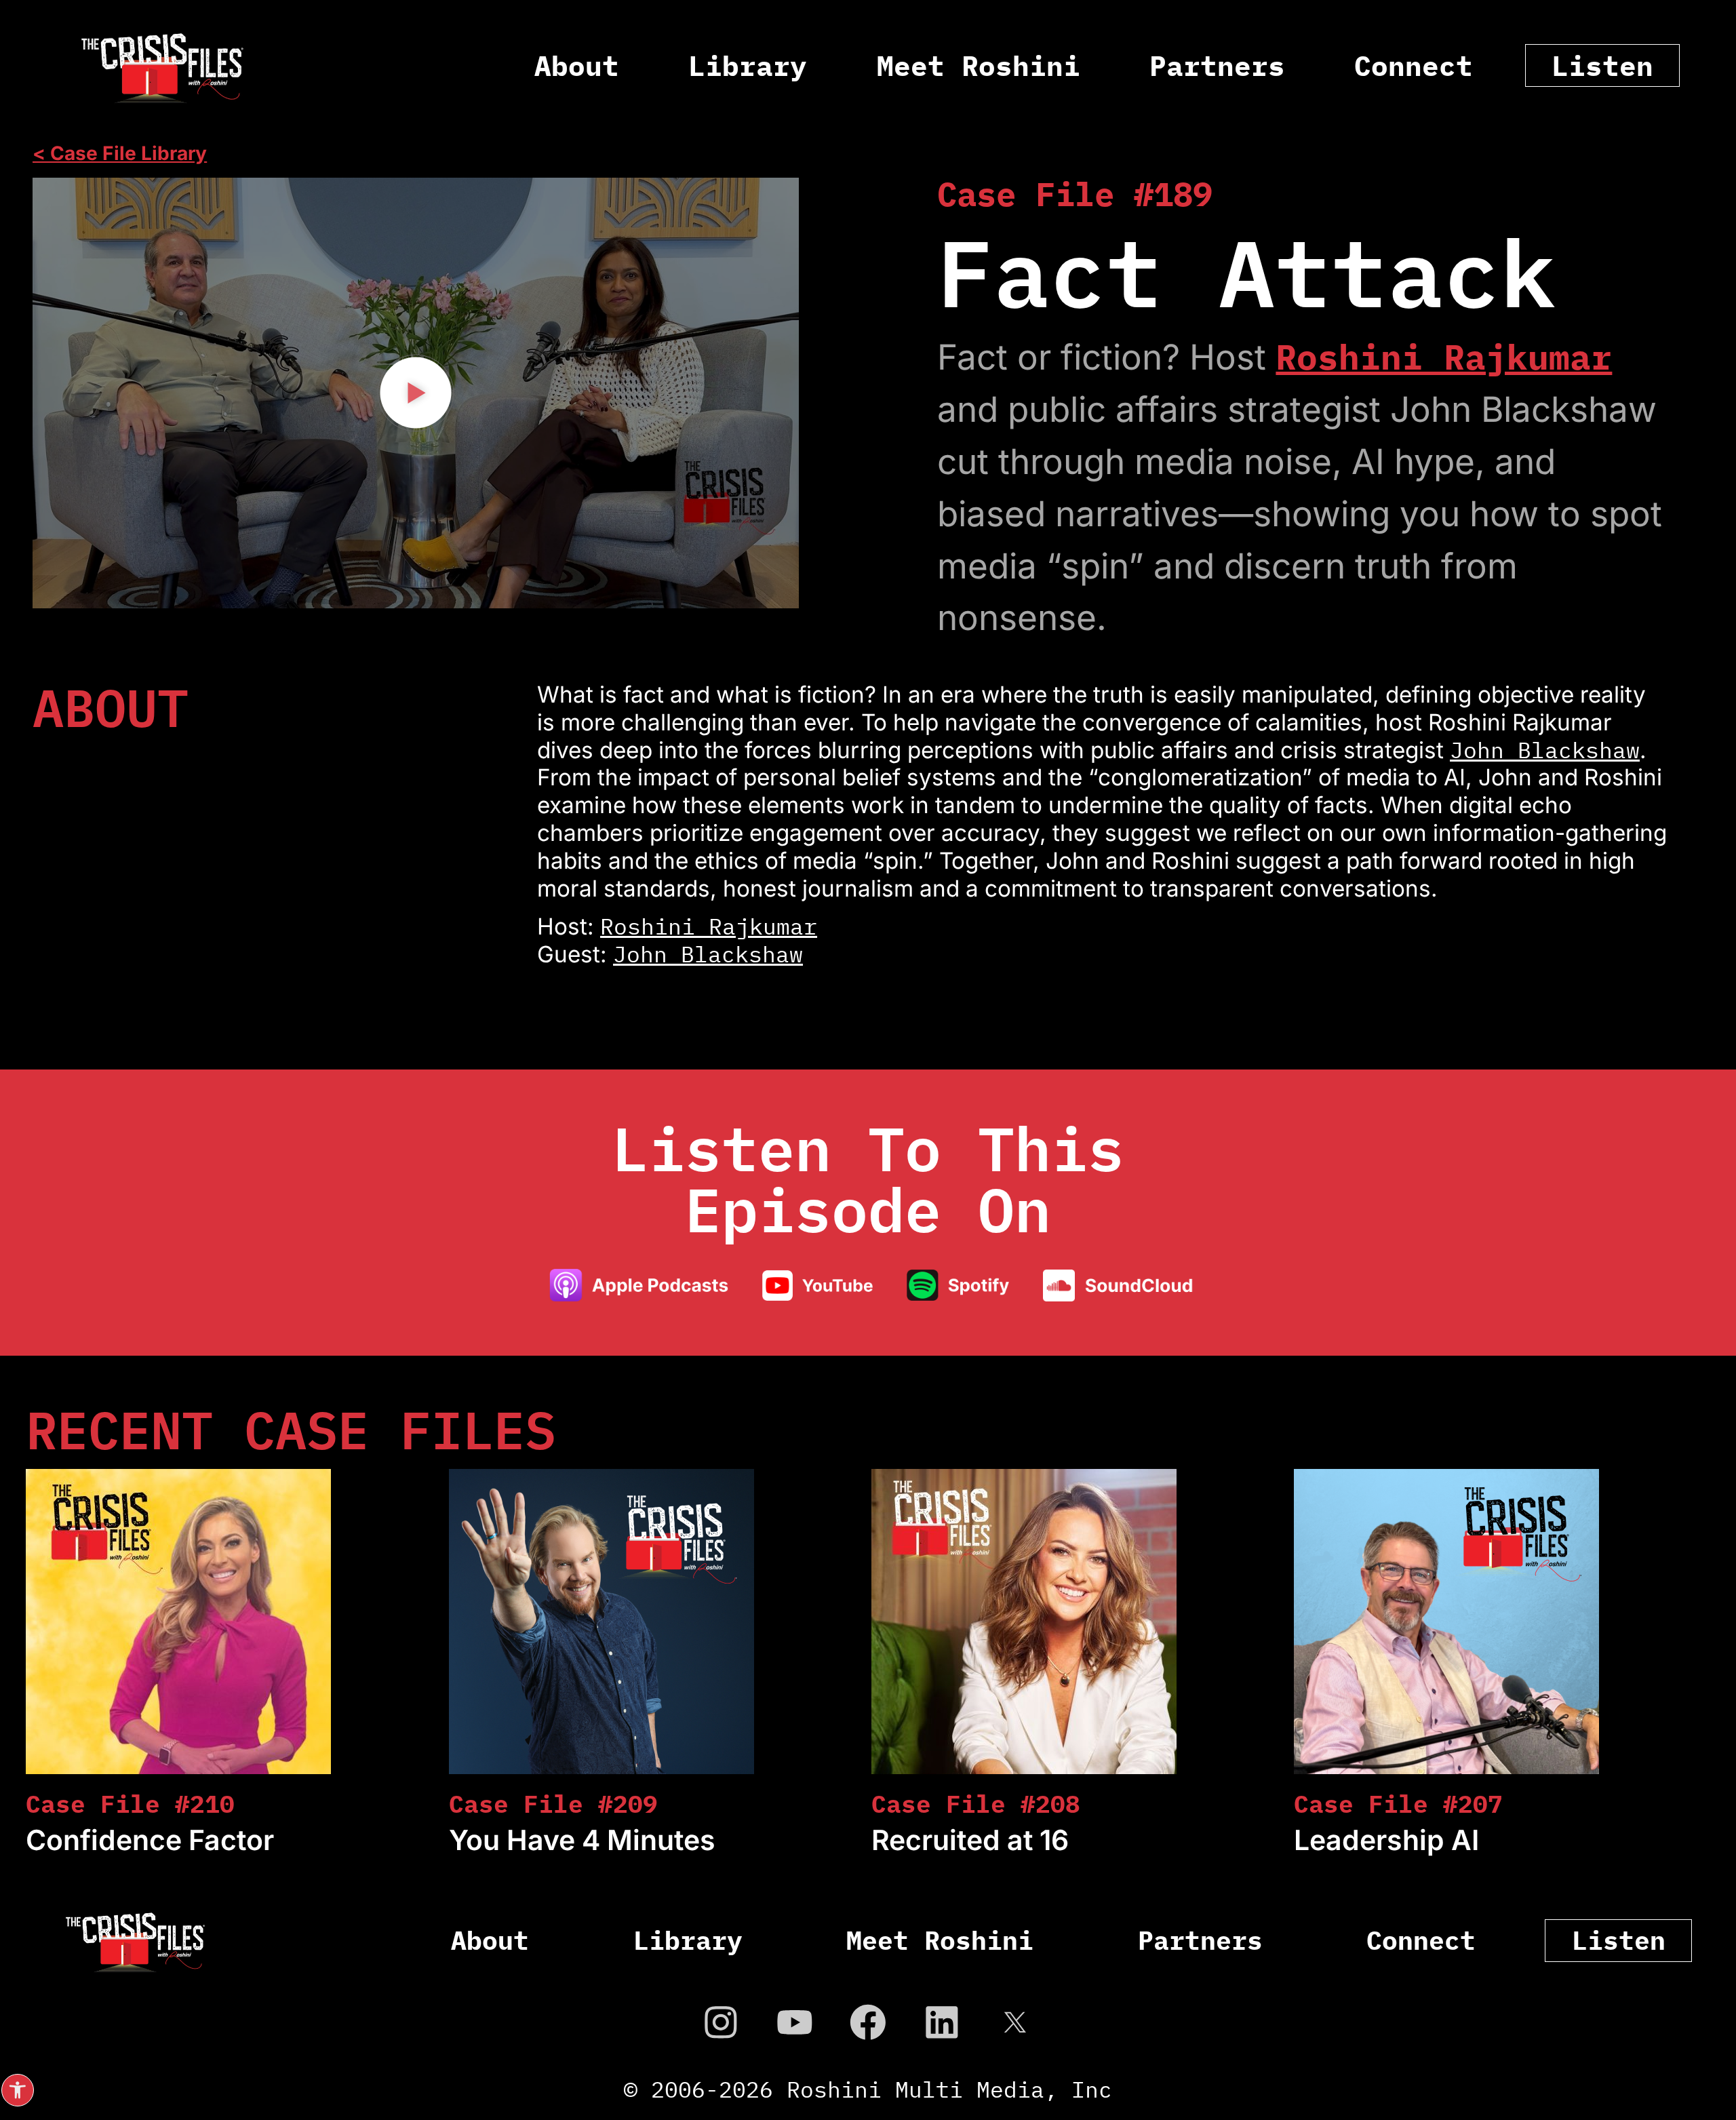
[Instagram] (721, 2022)
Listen (1602, 65)
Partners (1217, 65)
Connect (1414, 65)
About (577, 65)
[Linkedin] (942, 2022)
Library (748, 65)
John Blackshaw (1545, 750)
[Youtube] (795, 2022)
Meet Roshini (979, 65)
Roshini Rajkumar (1444, 357)
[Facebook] (868, 2022)
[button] (18, 2090)
